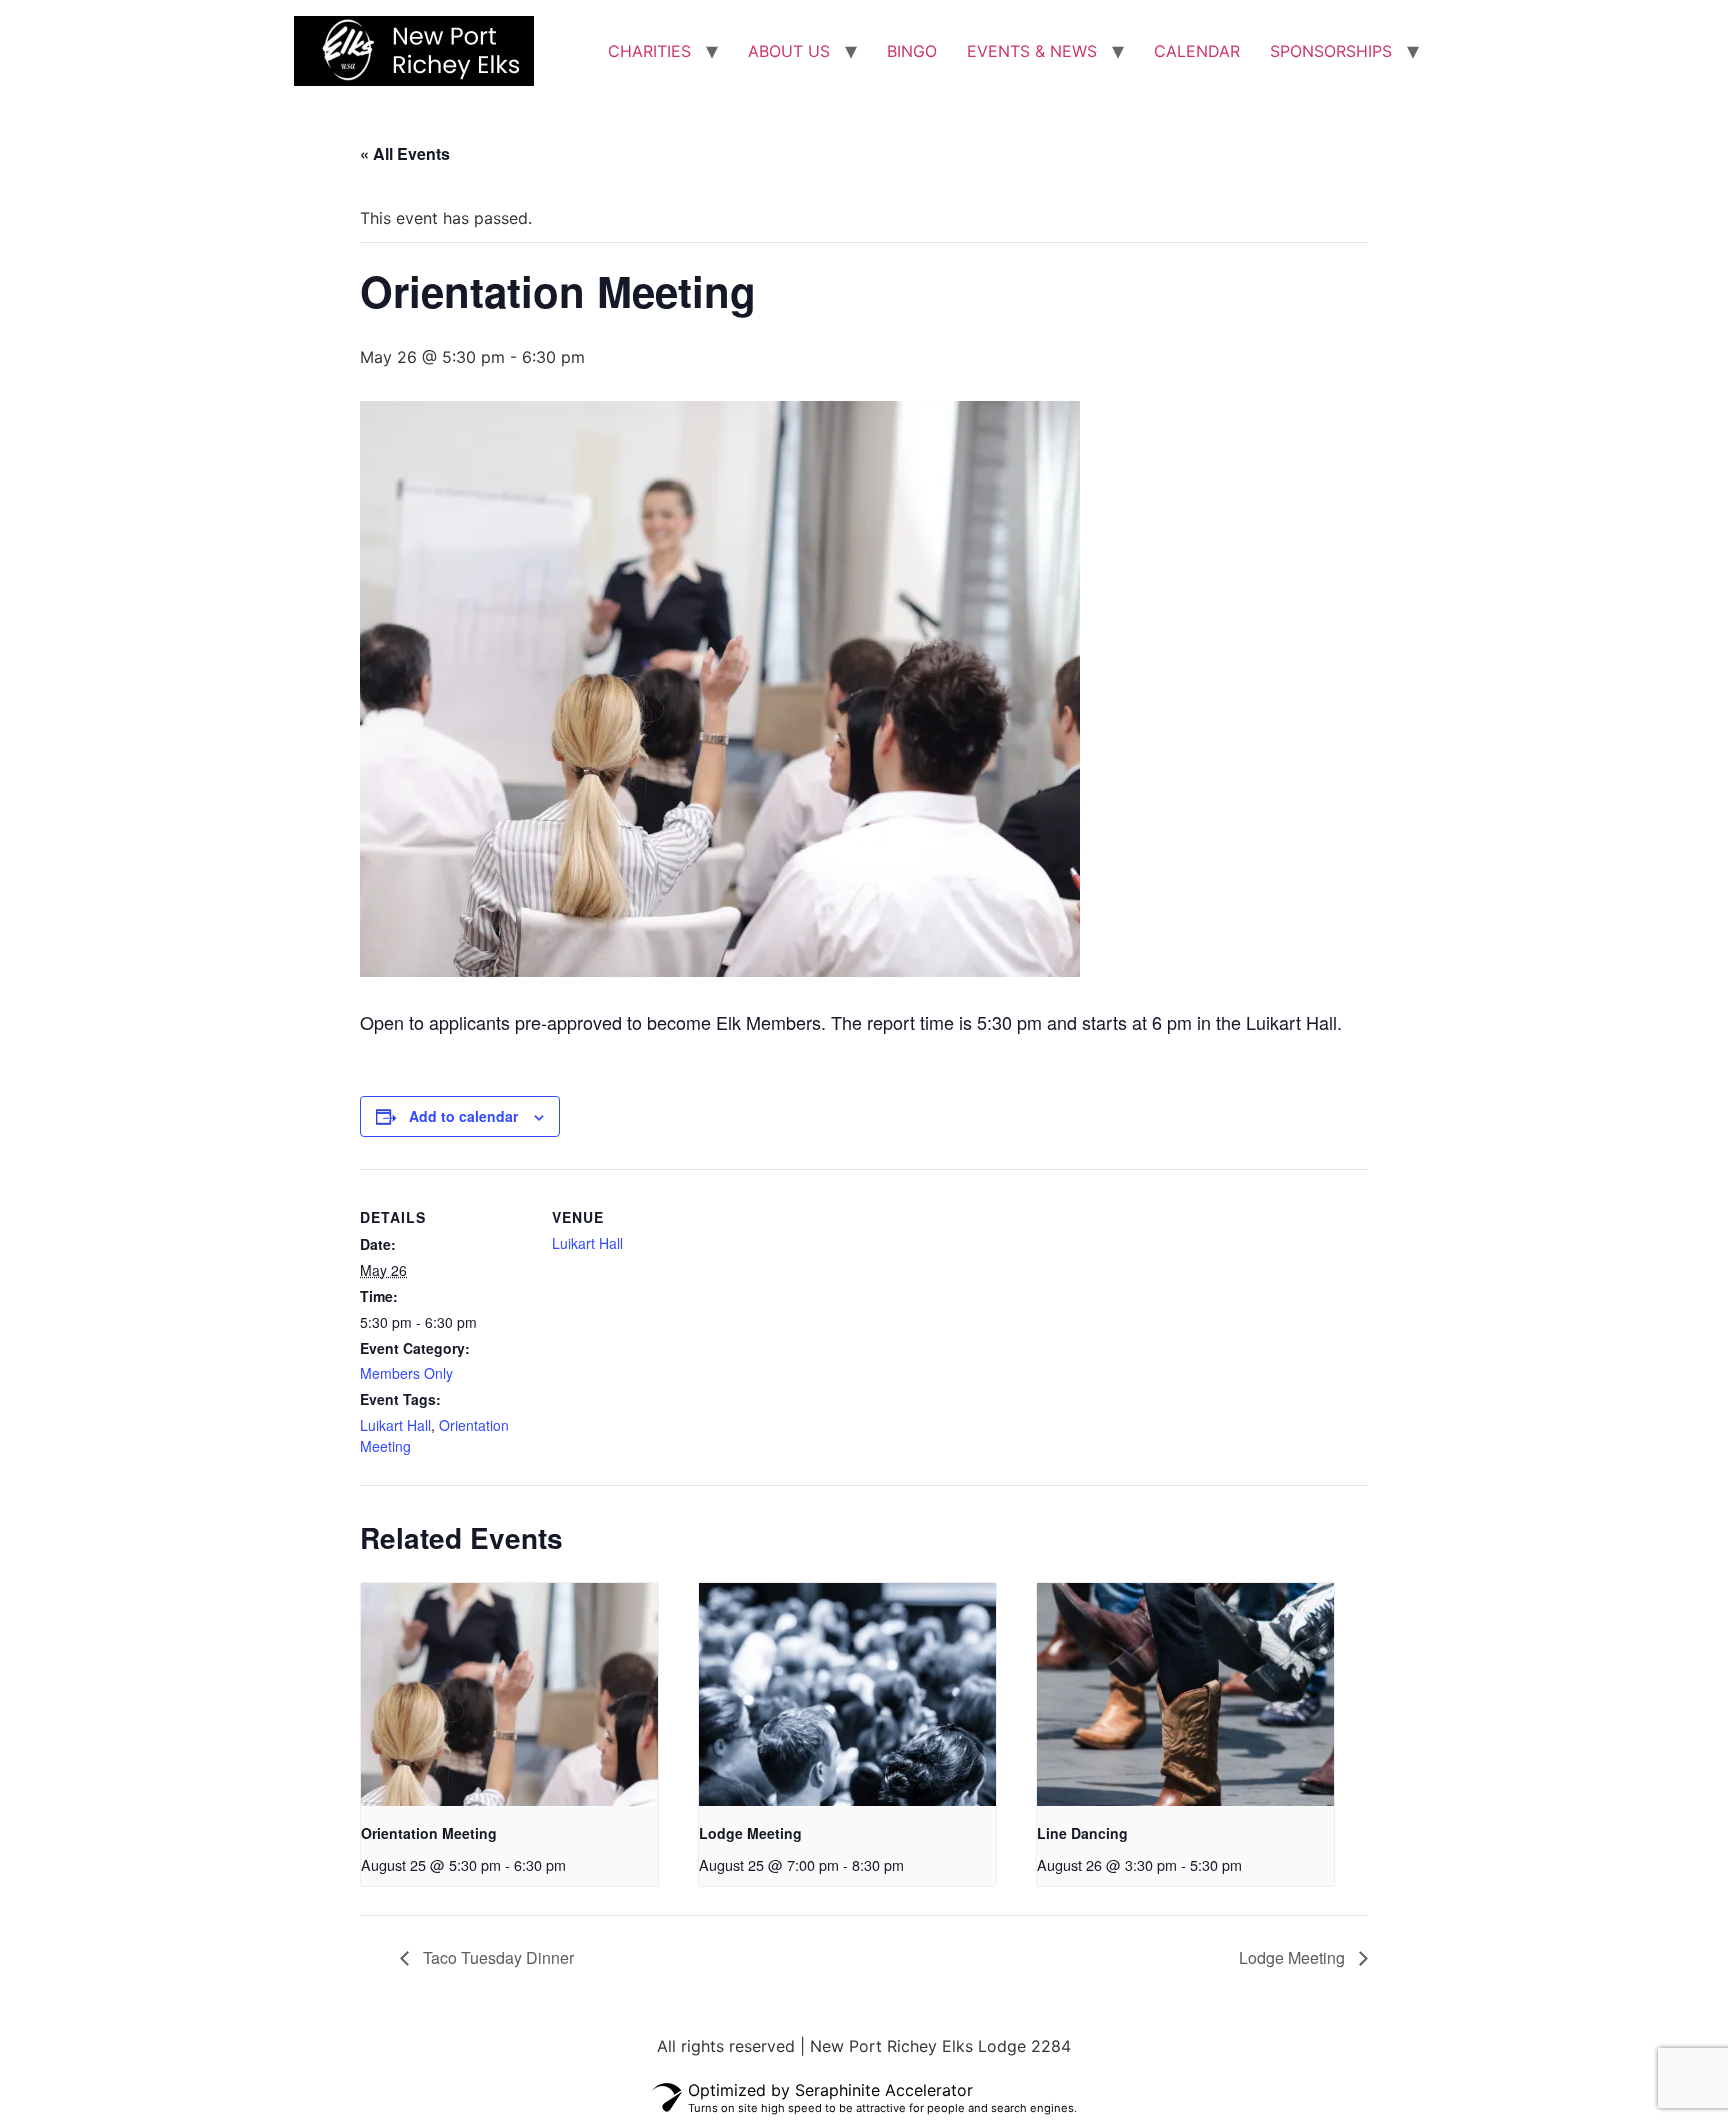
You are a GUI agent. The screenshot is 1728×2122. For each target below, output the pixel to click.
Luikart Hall (395, 1425)
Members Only (406, 1373)
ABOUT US (789, 51)
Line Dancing (1082, 1833)
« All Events (405, 153)
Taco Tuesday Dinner (496, 1957)
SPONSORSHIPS (1331, 51)
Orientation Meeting (429, 1833)
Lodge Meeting (750, 1833)
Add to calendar (463, 1116)
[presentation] (509, 1694)
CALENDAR (1197, 51)
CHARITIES (649, 51)
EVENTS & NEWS (1032, 51)
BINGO (912, 51)
